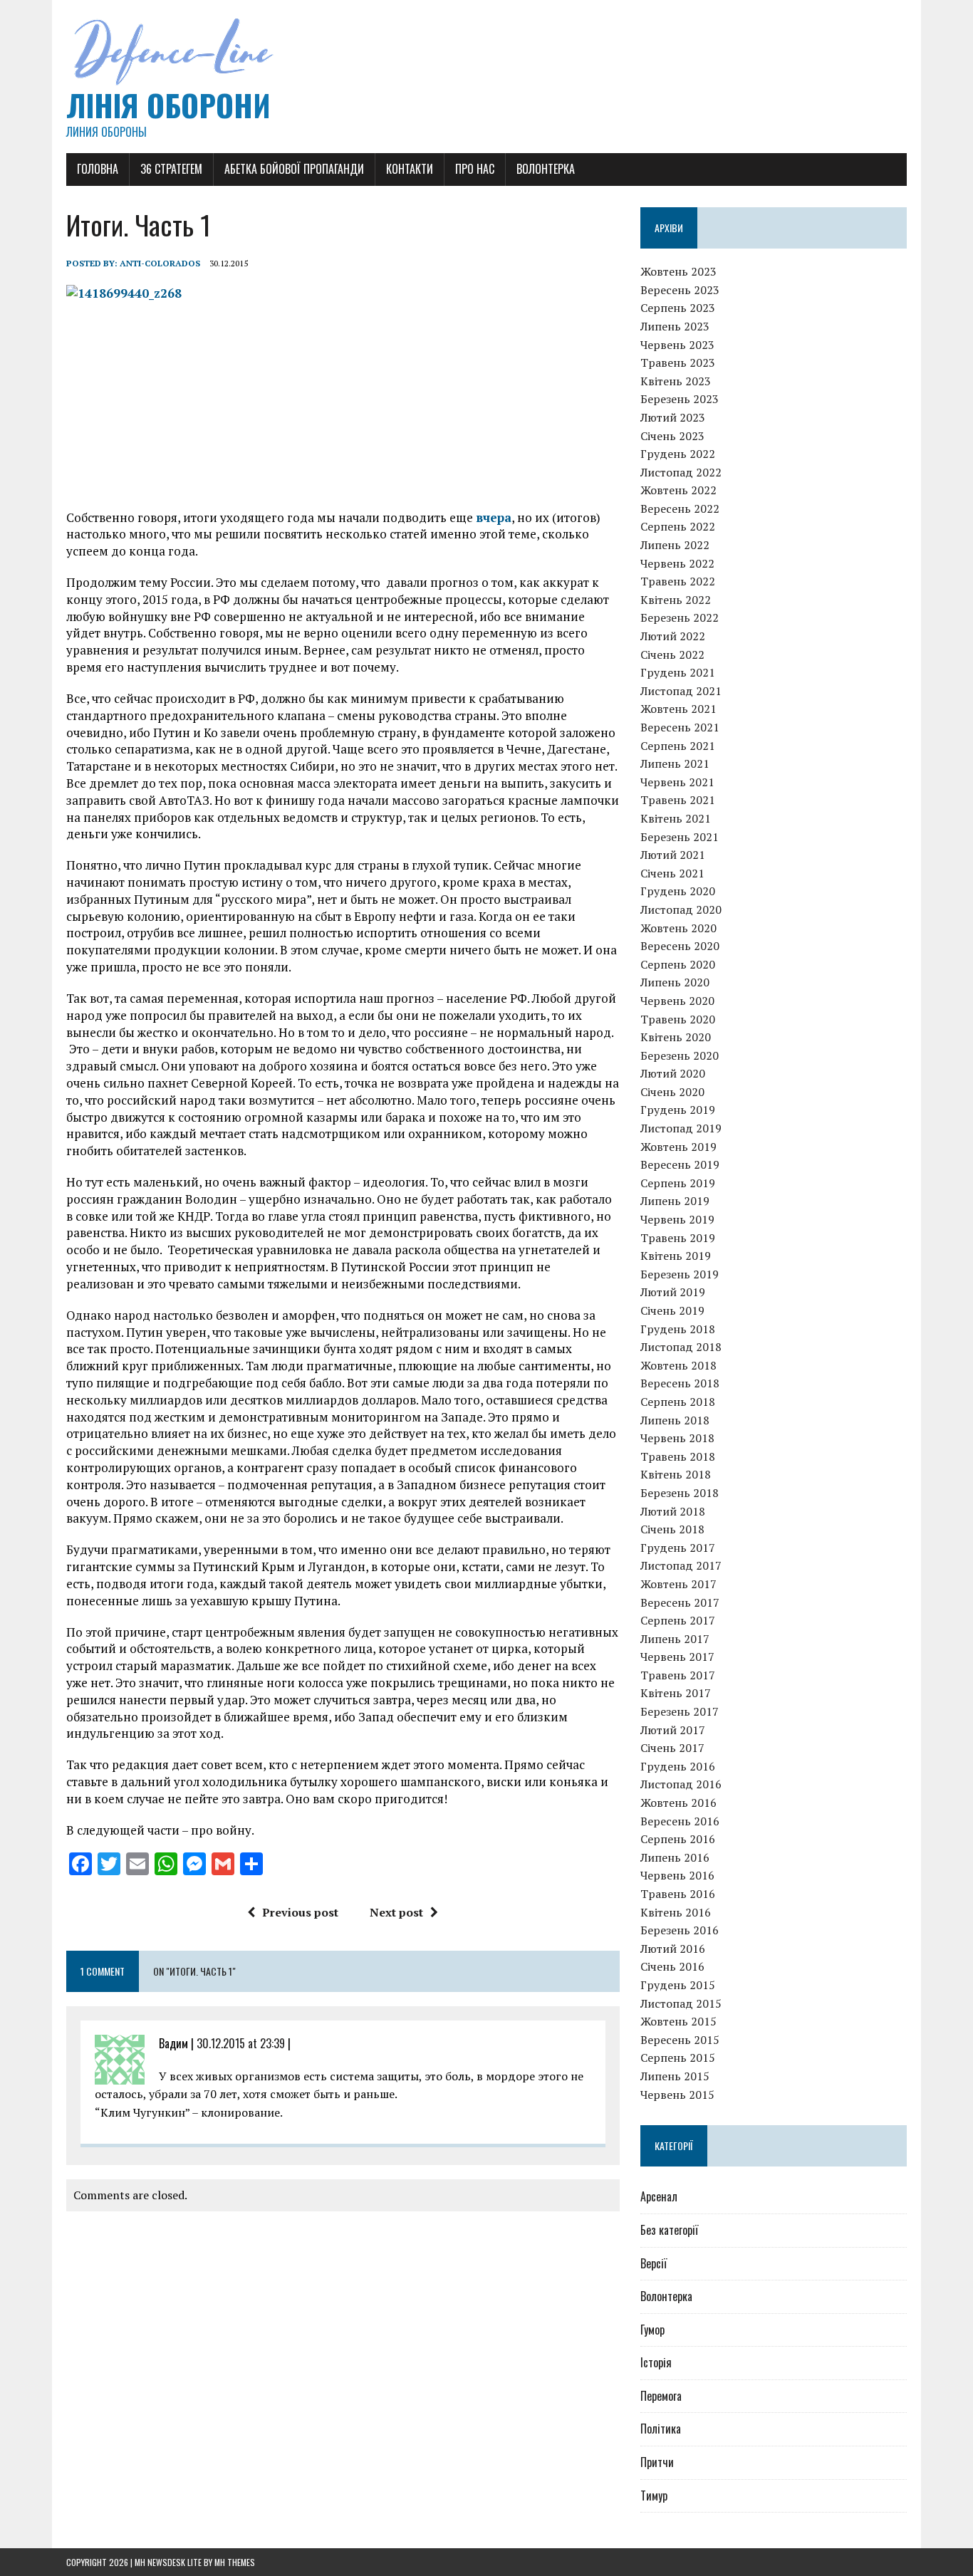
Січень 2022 (672, 655)
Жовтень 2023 (678, 271)
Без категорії (669, 2230)
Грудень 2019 (678, 1110)
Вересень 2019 (680, 1164)
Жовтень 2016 (678, 1803)
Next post (396, 1912)
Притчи (657, 2462)
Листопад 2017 (681, 1565)
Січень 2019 (672, 1310)
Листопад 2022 (681, 472)
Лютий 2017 (673, 1730)
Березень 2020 (680, 1055)
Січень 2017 (672, 1748)
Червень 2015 (677, 2095)
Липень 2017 (675, 1639)
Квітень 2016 (676, 1912)
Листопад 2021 (681, 691)
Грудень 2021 (678, 672)
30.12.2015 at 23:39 (241, 2043)
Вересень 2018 (680, 1383)
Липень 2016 (675, 1857)
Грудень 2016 (678, 1766)
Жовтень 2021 (678, 709)
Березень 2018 (680, 1493)
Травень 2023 (678, 363)
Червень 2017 (677, 1657)
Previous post (300, 1912)
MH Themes (235, 2562)
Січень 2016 (672, 1966)
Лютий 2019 (673, 1292)
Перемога (661, 2396)
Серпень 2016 (678, 1839)
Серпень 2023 (678, 308)
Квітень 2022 (676, 600)
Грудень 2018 (678, 1329)
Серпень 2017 (678, 1620)
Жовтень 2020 (678, 928)
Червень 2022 (677, 563)
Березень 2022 (680, 617)
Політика (661, 2429)
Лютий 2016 (673, 1949)
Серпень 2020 (678, 964)
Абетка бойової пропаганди (294, 169)
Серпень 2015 (678, 2058)
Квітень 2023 (676, 381)
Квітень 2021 (676, 818)
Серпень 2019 (678, 1183)
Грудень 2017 (678, 1548)
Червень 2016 (677, 1875)
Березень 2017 (680, 1711)
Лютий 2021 (673, 855)
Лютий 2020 (673, 1073)
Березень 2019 (680, 1274)
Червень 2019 (677, 1219)
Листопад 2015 (681, 2003)
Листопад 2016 (681, 1784)
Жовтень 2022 (678, 490)
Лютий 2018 (673, 1511)
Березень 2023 (680, 399)
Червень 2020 (677, 1001)
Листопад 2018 (681, 1347)
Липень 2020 (675, 982)
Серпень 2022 (678, 526)
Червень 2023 (677, 345)
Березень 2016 (680, 1930)
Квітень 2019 (676, 1256)
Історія (656, 2362)
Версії (654, 2263)
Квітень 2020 (676, 1037)
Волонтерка (546, 169)
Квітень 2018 (676, 1474)
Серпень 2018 (678, 1402)
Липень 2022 (675, 545)
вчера (494, 517)
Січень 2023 (672, 436)
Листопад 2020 (681, 909)
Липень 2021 (675, 763)
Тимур (654, 2496)
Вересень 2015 (680, 2040)
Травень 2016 (678, 1894)
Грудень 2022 (678, 454)
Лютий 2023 (673, 417)
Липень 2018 (675, 1420)
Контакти (410, 169)
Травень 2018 (678, 1456)
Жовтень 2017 (678, 1584)
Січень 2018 (672, 1529)
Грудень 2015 (678, 1985)
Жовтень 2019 (678, 1147)
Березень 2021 (680, 837)
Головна (98, 169)
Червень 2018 (677, 1438)
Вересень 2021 (680, 727)
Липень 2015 (675, 2076)
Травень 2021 (678, 800)
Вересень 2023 (680, 290)
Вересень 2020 (680, 946)
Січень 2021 (672, 873)
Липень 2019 (675, 1201)
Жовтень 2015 (678, 2021)
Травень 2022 (678, 581)
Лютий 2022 (673, 636)
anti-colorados (160, 263)
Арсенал (659, 2196)
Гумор (652, 2330)
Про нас (475, 169)
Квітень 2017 (676, 1693)
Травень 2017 (678, 1675)
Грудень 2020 (678, 891)
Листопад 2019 (681, 1128)
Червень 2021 (677, 782)
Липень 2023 (675, 326)
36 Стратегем (171, 169)
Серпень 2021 (678, 746)
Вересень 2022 (680, 509)
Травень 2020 (678, 1019)
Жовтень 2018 (678, 1365)
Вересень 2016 (680, 1821)
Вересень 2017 (680, 1602)
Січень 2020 (672, 1092)
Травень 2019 (678, 1238)
